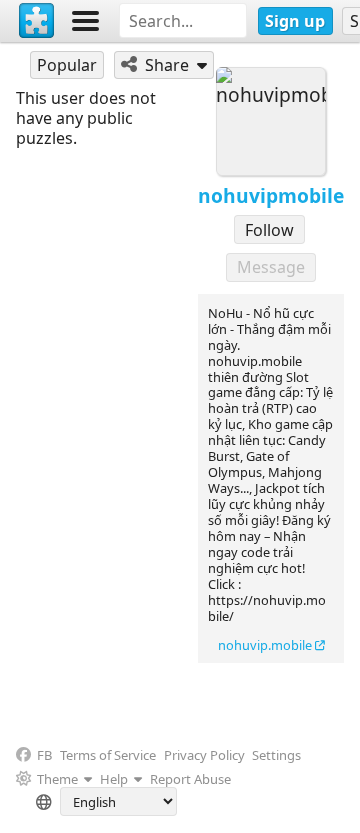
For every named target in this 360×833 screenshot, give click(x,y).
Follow (269, 230)
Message (271, 267)
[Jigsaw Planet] (37, 21)
